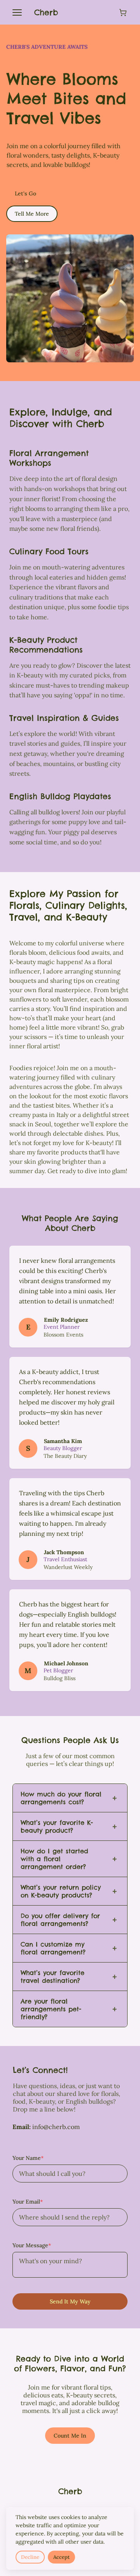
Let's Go (25, 193)
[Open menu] (17, 12)
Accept (61, 2557)
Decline (30, 2557)
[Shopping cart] (123, 12)
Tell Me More (32, 214)
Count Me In (70, 2436)
